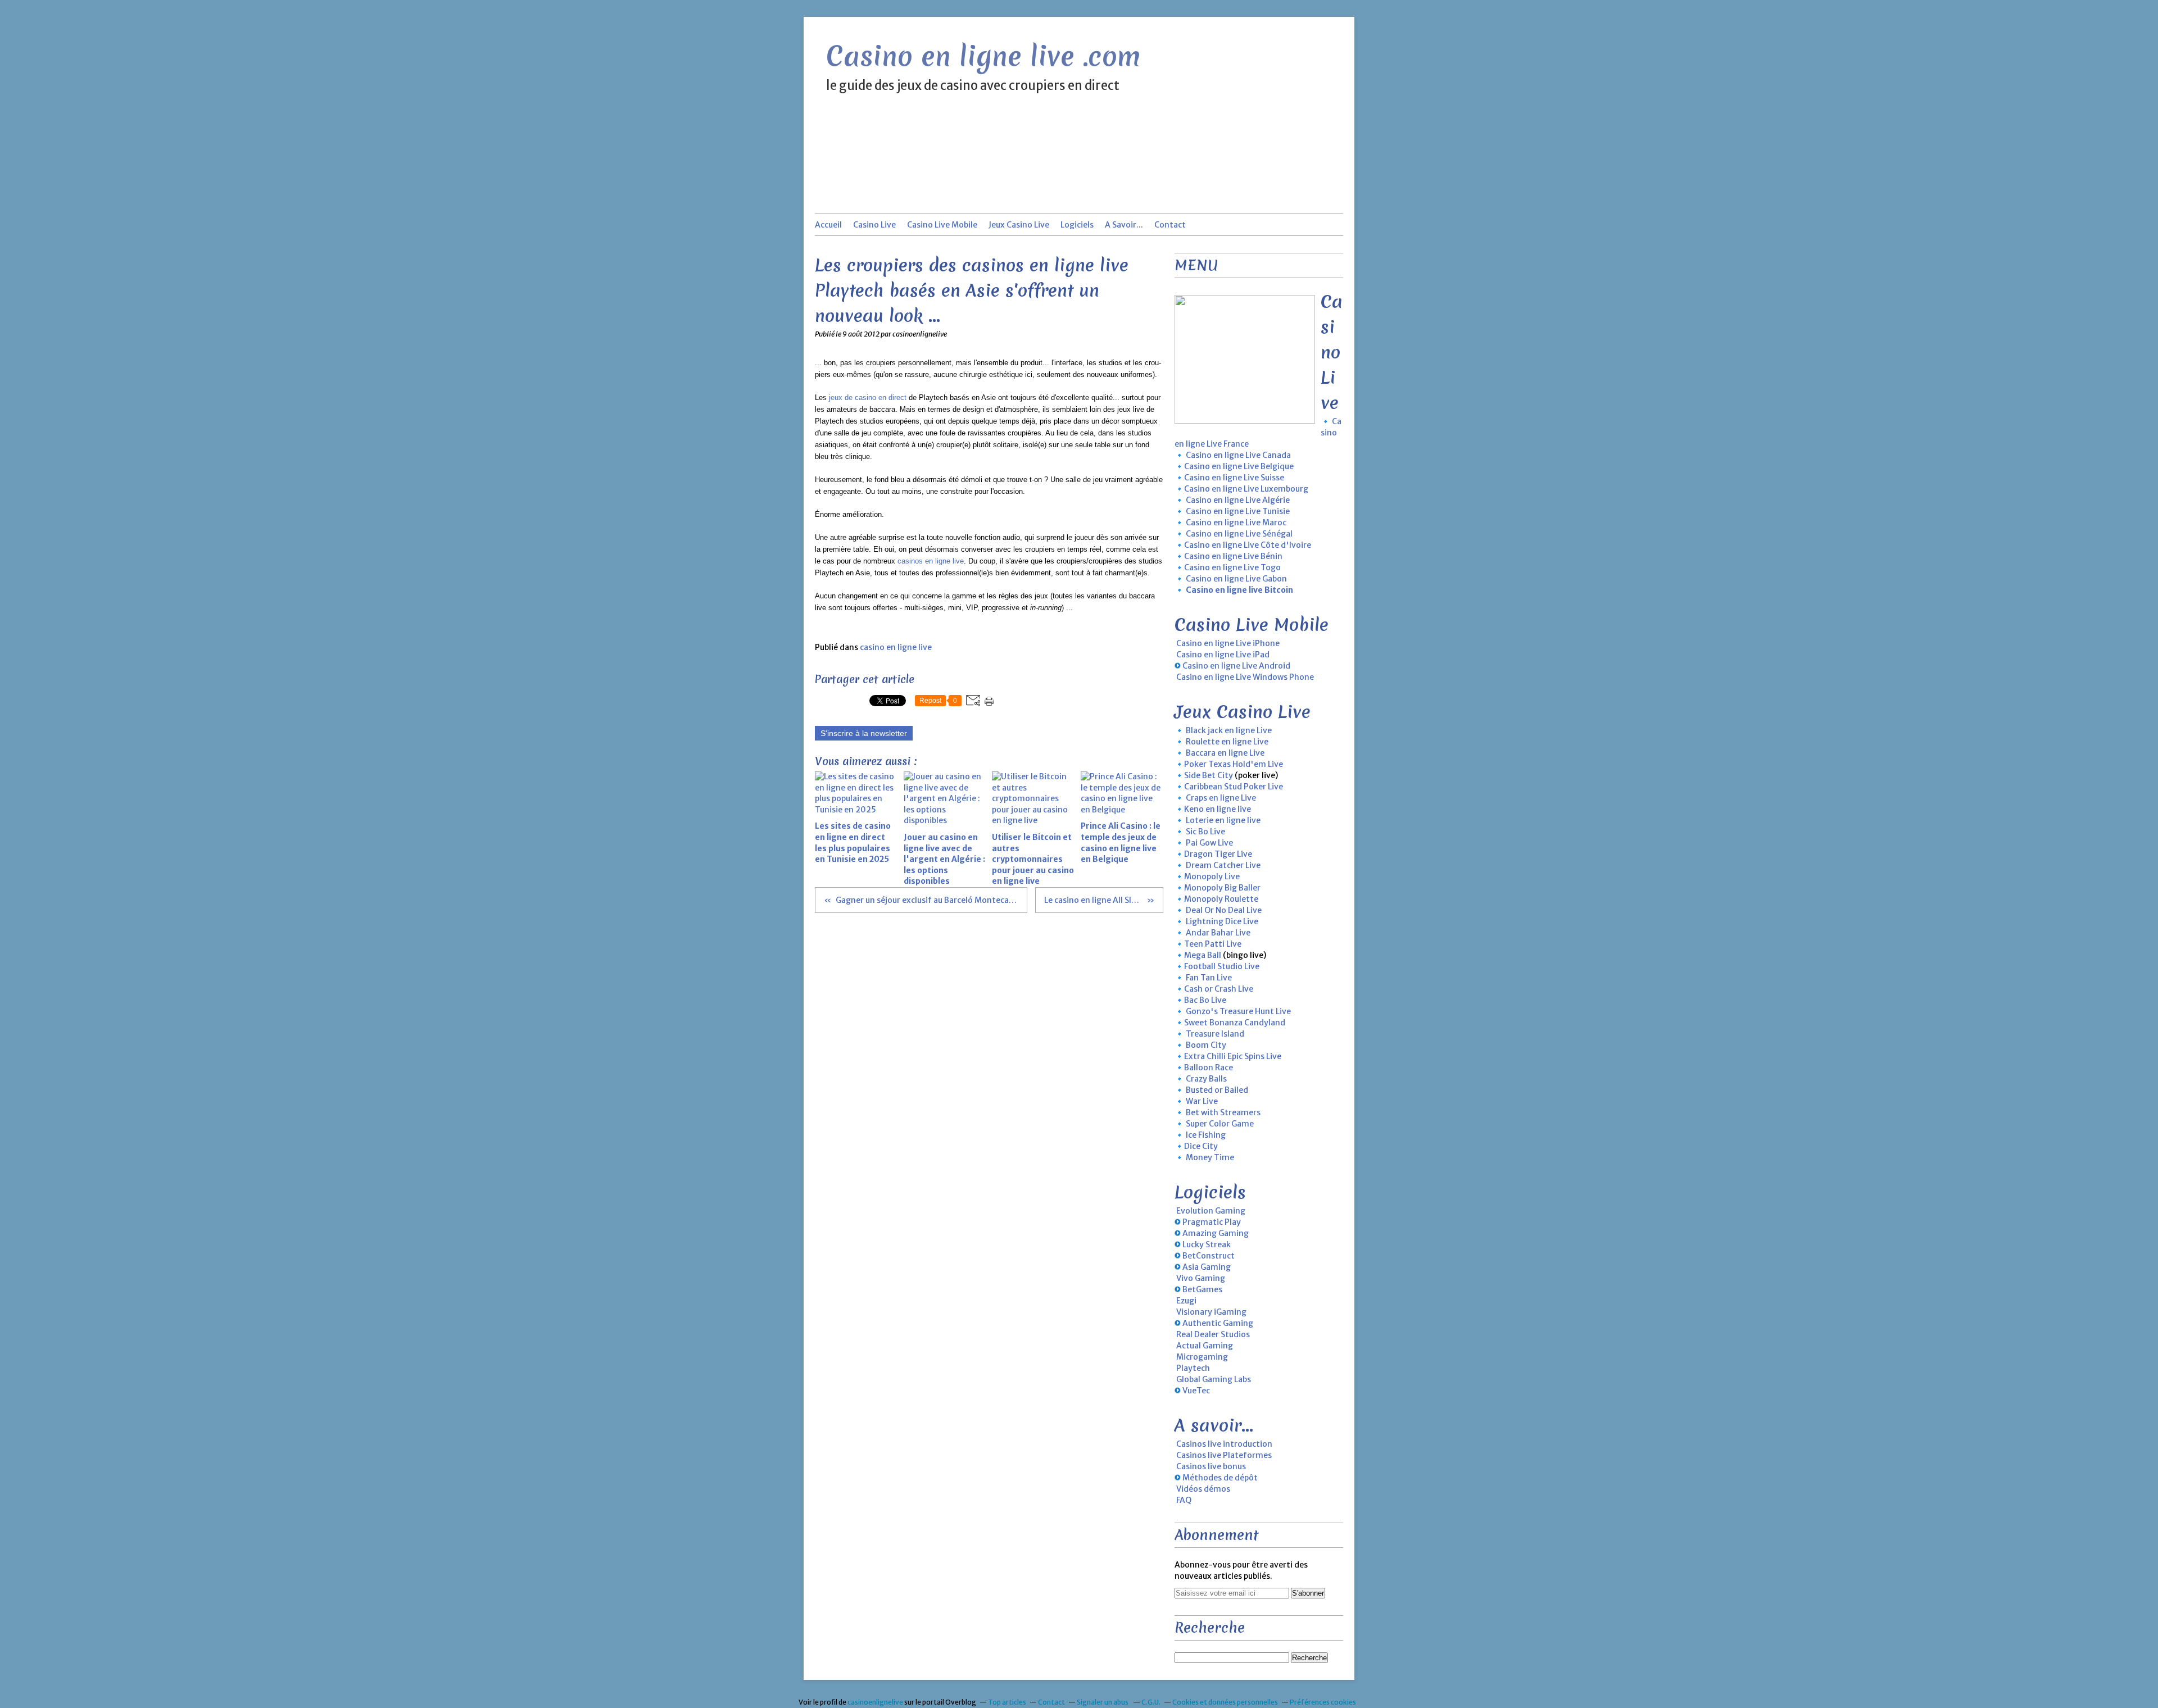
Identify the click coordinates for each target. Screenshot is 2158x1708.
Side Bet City (1209, 775)
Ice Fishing (1206, 1135)
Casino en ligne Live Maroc (1236, 523)
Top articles (1007, 1702)
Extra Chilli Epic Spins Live (1233, 1056)
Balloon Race (1209, 1067)
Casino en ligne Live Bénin (1233, 556)
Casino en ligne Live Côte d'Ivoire (1248, 545)
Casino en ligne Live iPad (1223, 655)
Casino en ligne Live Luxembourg (1246, 489)
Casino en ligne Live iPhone (1228, 643)
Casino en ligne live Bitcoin (1239, 590)
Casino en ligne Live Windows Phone (1245, 677)
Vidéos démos (1203, 1489)
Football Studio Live (1222, 966)
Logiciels (1077, 225)
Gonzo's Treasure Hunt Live (1238, 1011)
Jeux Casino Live (1019, 225)
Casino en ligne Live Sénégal (1239, 534)
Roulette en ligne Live (1227, 742)
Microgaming (1202, 1357)
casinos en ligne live (931, 561)
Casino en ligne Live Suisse (1234, 478)
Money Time (1210, 1157)
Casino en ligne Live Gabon (1236, 579)
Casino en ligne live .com (983, 56)
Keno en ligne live (1218, 809)
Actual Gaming (1205, 1346)
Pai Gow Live (1209, 843)
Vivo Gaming (1201, 1278)
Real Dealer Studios (1213, 1334)
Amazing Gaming (1216, 1233)
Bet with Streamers (1223, 1112)
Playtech (1193, 1368)
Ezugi (1186, 1301)
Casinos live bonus (1211, 1466)
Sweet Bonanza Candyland (1235, 1023)
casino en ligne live (896, 647)
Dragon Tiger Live (1218, 854)
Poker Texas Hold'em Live (1234, 764)
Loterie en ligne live (1223, 820)
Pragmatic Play (1212, 1222)
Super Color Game (1220, 1124)
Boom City (1206, 1045)
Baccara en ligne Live (1225, 753)
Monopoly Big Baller (1222, 888)
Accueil (828, 225)
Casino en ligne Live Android (1236, 666)
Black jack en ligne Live (1229, 730)
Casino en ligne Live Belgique (1239, 466)
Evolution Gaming (1211, 1211)
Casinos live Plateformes (1224, 1455)
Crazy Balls (1206, 1079)
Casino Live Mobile (942, 225)
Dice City (1201, 1146)
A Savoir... (1124, 225)
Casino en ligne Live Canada (1238, 455)
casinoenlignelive (875, 1702)
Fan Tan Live (1209, 978)
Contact (1170, 225)
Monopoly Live (1212, 876)
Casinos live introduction (1224, 1444)
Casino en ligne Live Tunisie (1238, 511)
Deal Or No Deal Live (1224, 910)
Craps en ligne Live (1221, 798)
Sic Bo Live (1205, 832)
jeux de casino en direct (868, 398)
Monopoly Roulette (1221, 899)
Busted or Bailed (1217, 1090)
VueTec (1196, 1391)
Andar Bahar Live (1218, 933)
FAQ (1184, 1500)
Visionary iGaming (1211, 1312)
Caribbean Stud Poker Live (1234, 787)
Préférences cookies (1323, 1702)
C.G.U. (1151, 1702)
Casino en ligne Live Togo (1232, 567)
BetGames (1202, 1289)
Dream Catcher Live (1223, 865)
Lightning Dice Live (1222, 921)
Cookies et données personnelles (1225, 1702)
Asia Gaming (1207, 1267)
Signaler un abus (1103, 1702)
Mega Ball (1203, 955)
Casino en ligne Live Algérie (1238, 500)
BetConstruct (1209, 1256)
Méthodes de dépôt (1220, 1478)
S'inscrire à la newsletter (864, 733)
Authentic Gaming (1218, 1323)
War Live (1202, 1101)
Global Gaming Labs (1214, 1379)
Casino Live (874, 225)
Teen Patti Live (1213, 944)
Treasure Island (1215, 1034)
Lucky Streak (1207, 1244)
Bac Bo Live (1205, 1000)
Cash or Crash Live (1219, 989)
